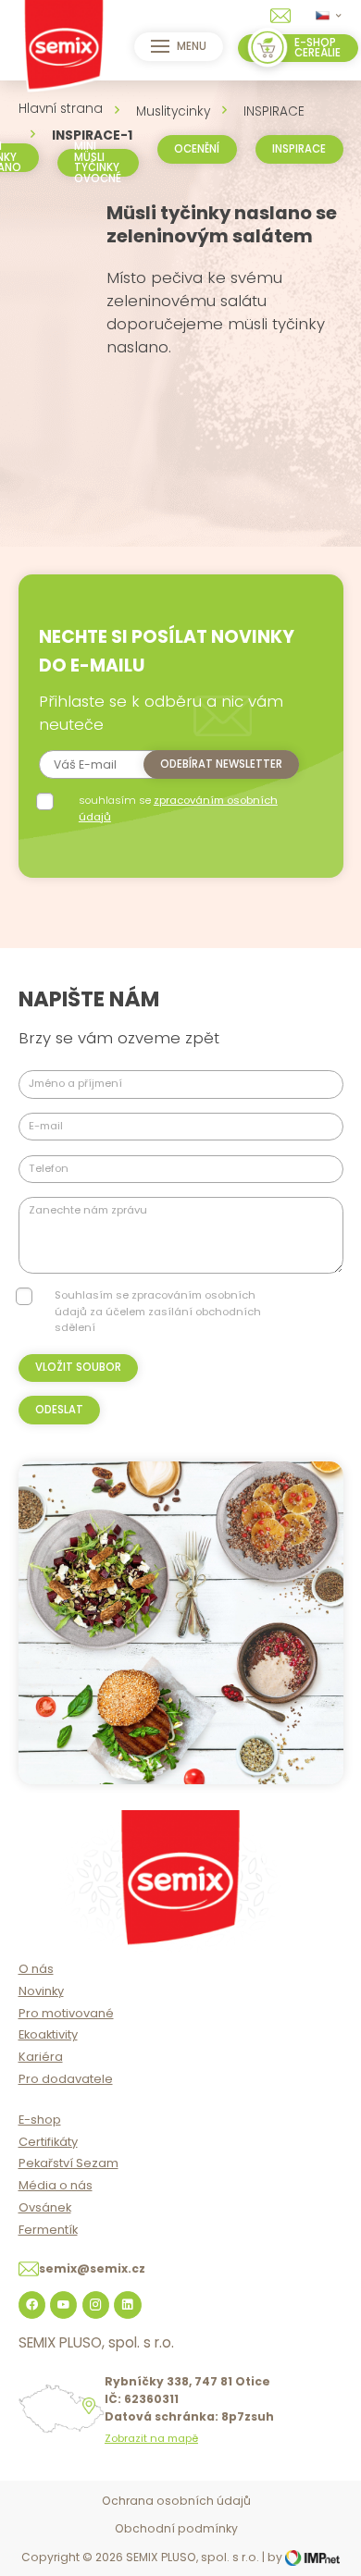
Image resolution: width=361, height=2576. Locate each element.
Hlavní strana (61, 109)
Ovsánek (45, 2207)
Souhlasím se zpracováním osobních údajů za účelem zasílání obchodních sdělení (158, 1311)
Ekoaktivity (48, 2034)
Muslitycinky (173, 111)
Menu (192, 46)
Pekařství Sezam (68, 2163)
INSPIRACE (274, 111)
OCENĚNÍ (197, 149)
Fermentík (48, 2230)
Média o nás (56, 2185)
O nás (36, 1969)
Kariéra (41, 2057)
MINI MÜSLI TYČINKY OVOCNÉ (98, 163)
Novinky (41, 1991)
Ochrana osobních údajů (176, 2501)
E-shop (40, 2120)
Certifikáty (48, 2142)
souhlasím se (178, 808)
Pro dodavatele (66, 2079)
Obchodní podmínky (176, 2528)
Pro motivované (66, 2013)
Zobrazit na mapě (151, 2439)
